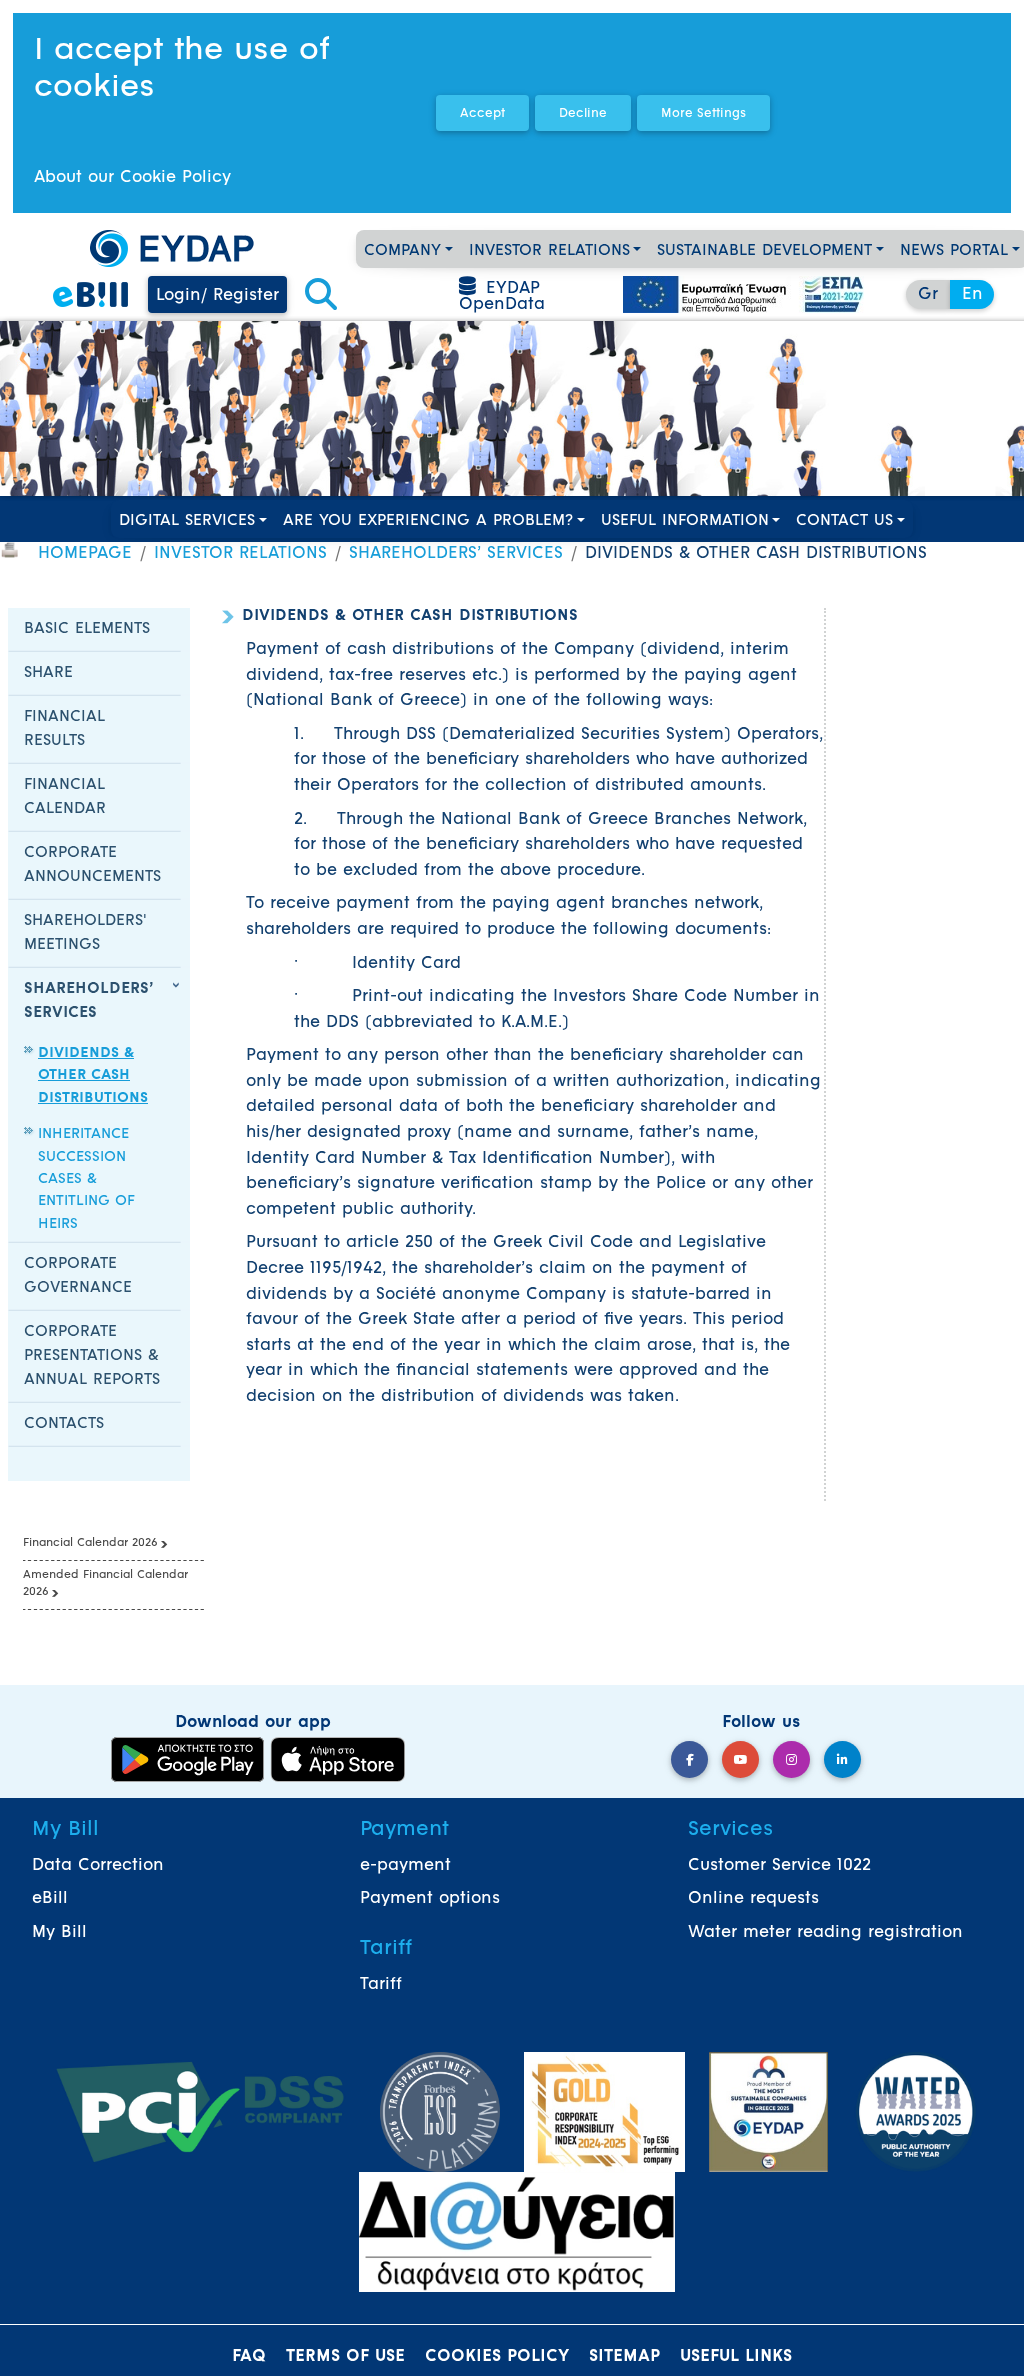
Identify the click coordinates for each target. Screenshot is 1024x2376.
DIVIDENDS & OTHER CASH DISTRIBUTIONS (93, 1076)
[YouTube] (740, 1759)
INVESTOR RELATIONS (549, 251)
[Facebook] (689, 1759)
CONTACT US (844, 521)
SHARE (48, 673)
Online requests (753, 1899)
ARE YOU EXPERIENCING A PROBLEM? (428, 521)
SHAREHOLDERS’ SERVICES (456, 554)
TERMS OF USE (345, 2357)
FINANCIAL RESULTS (64, 729)
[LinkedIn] (842, 1759)
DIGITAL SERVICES (187, 521)
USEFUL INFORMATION (685, 521)
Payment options (430, 1899)
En (972, 295)
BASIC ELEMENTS (87, 629)
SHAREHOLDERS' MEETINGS (85, 933)
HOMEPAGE (85, 554)
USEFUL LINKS (736, 2357)
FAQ (249, 2357)
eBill (50, 1899)
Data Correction (98, 1866)
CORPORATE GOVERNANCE (78, 1276)
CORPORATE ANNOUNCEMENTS (92, 865)
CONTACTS (64, 1424)
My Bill (59, 1933)
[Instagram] (791, 1759)
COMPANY (402, 251)
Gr (928, 295)
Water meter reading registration (825, 1933)
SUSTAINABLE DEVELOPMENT (764, 251)
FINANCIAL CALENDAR (65, 797)
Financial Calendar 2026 (90, 1543)
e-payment (405, 1866)
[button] (321, 296)
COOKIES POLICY (497, 2357)
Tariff (381, 1985)
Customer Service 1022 (779, 1866)
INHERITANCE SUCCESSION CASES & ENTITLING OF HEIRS (86, 1179)
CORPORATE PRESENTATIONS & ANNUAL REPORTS (92, 1356)
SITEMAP (624, 2357)
